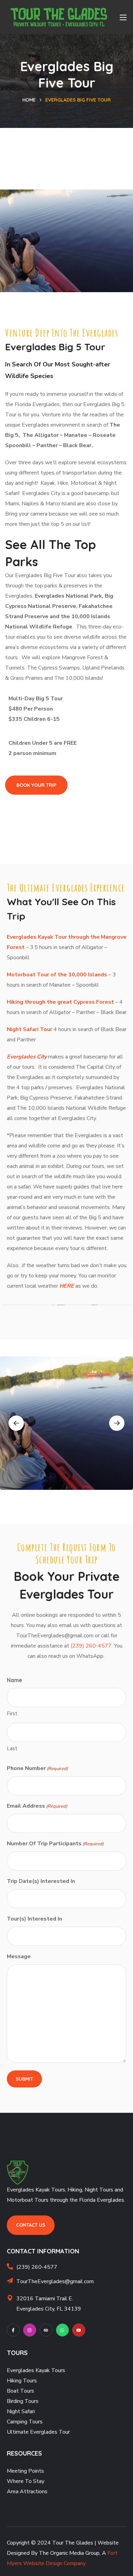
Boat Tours (20, 2391)
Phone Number (37, 1768)
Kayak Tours (50, 2370)
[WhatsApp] (62, 2330)
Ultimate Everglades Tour (38, 2432)
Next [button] (117, 1423)
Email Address (37, 1806)
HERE (67, 1286)
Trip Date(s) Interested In (41, 1881)
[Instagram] (30, 2330)
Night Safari (21, 2411)
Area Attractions (27, 2492)
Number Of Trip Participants (55, 1844)
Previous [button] (16, 1423)
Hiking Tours (22, 2381)
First (12, 1714)
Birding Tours (23, 2401)
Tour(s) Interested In (34, 1919)
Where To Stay (26, 2481)
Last (12, 1748)
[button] (36, 785)
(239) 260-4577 (91, 1646)
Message (19, 1956)
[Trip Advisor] (46, 2330)
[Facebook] (13, 2330)
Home (29, 100)
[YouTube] (79, 2330)
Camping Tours (25, 2422)
